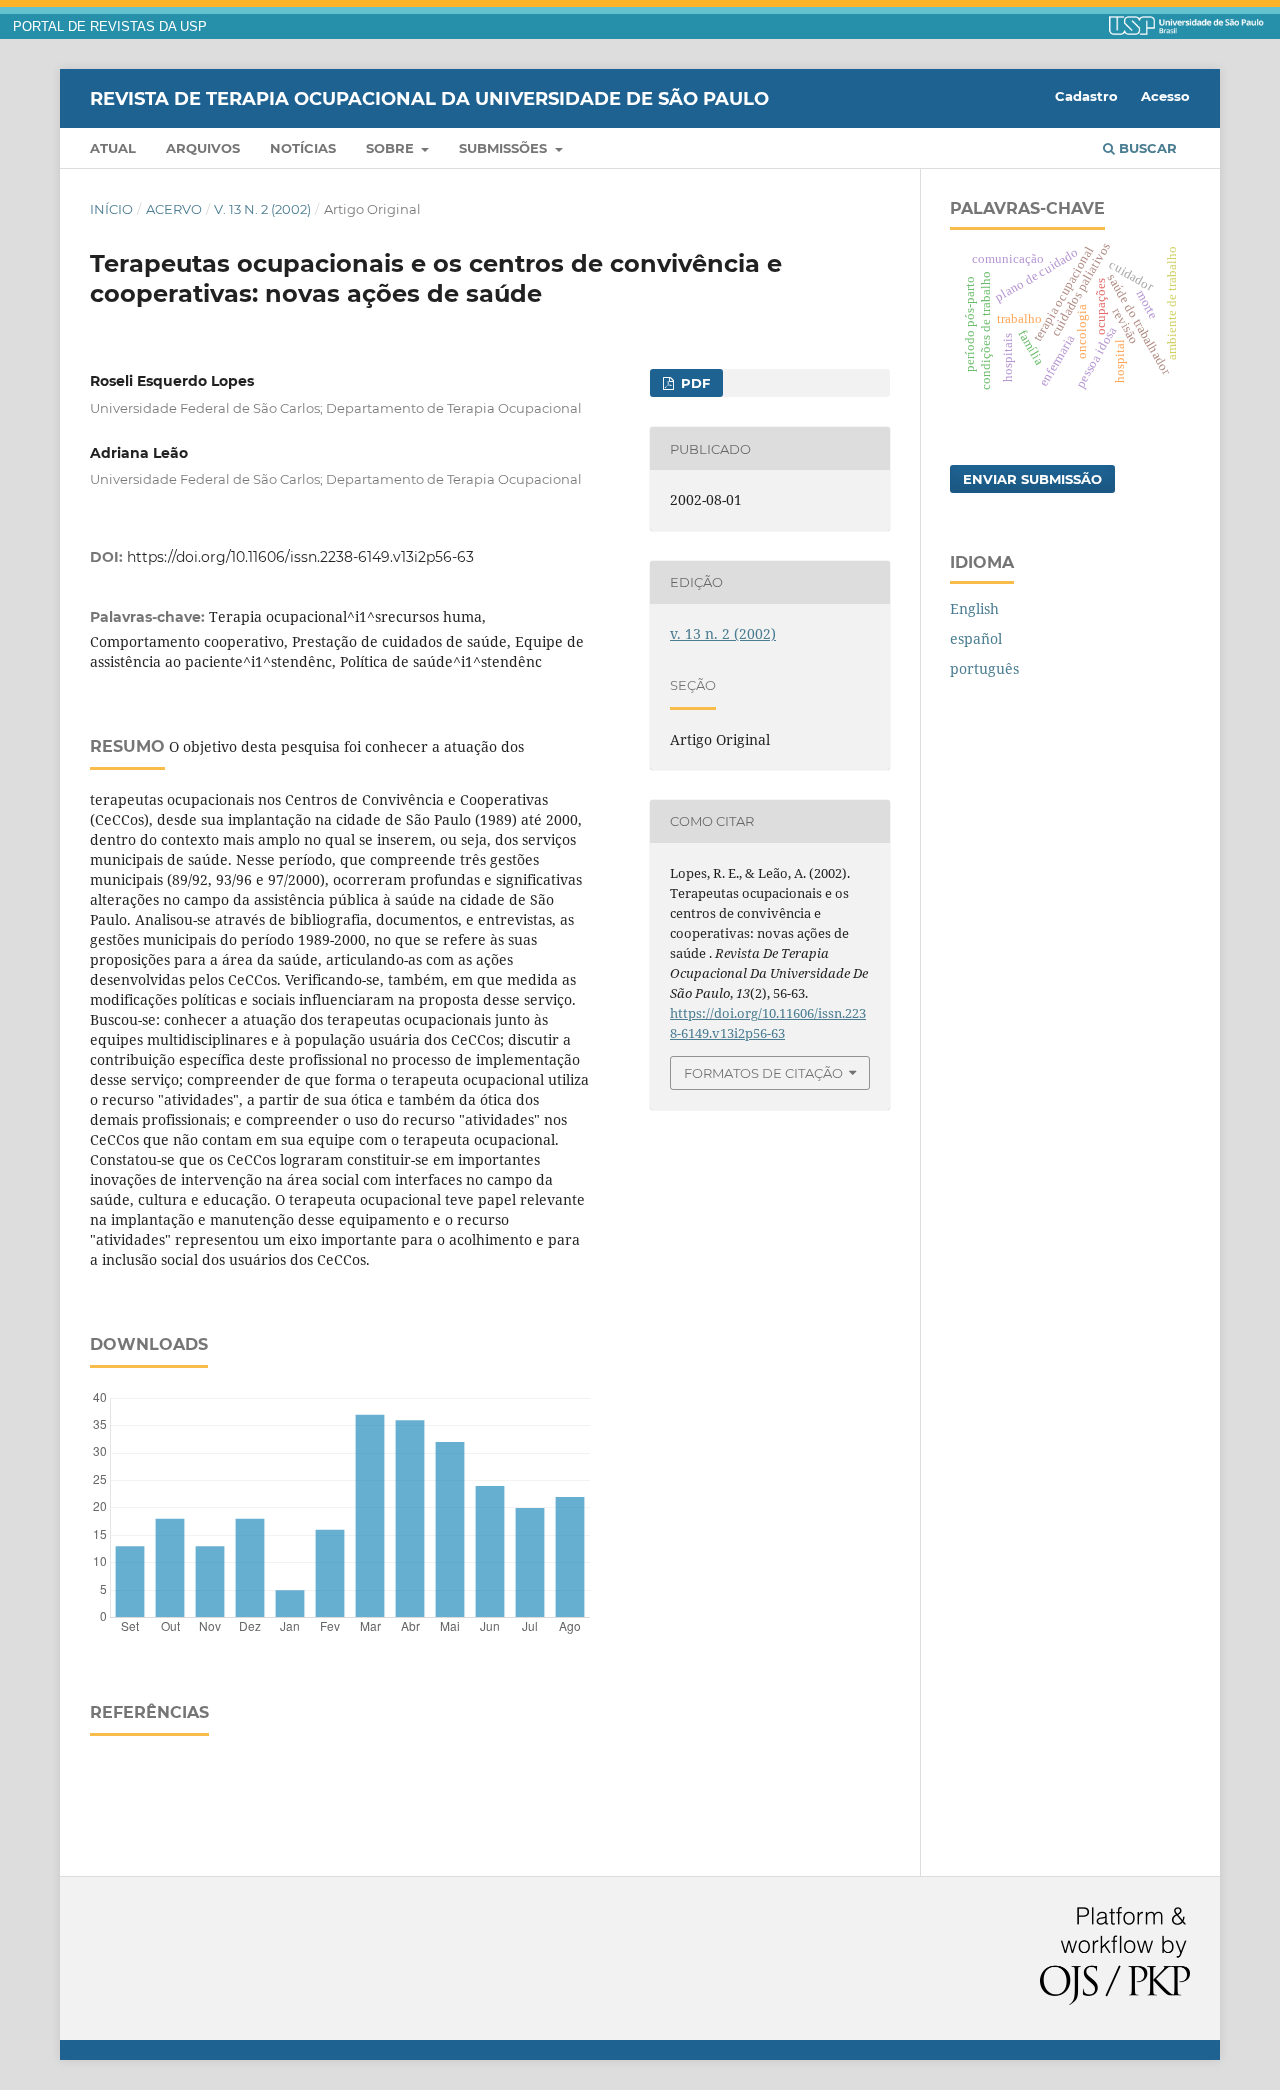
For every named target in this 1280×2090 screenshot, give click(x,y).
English (974, 608)
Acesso (1165, 96)
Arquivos (203, 148)
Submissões (505, 148)
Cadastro (1086, 96)
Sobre (392, 148)
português (984, 668)
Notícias (303, 148)
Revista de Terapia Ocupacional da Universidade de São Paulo (429, 98)
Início (111, 209)
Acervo (174, 209)
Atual (113, 148)
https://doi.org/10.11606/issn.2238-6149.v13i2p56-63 (300, 557)
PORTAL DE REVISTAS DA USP (110, 27)
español (976, 638)
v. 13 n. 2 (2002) (262, 209)
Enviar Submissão (1032, 479)
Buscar (1146, 148)
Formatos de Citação (763, 1073)
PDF (693, 383)
